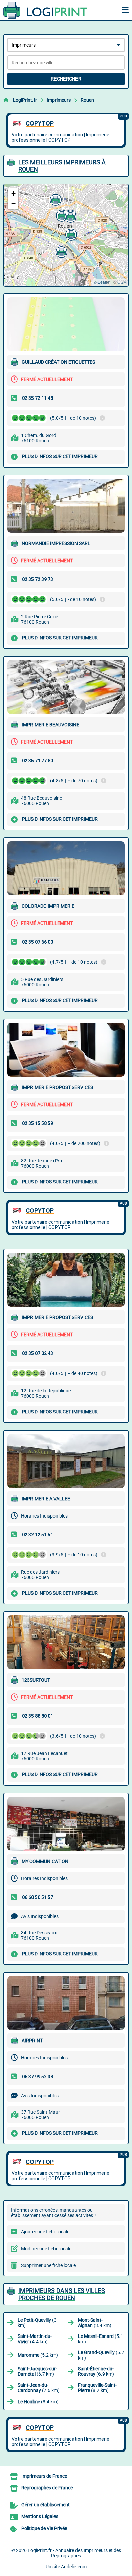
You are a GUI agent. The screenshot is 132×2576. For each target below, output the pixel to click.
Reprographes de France (47, 2488)
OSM (122, 282)
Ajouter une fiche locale (45, 2232)
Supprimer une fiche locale (48, 2265)
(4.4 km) (35, 2339)
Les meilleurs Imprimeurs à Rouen (62, 166)
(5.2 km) (38, 2355)
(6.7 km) (37, 2371)
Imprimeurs (59, 100)
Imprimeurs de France (44, 2476)
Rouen (87, 100)
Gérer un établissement (46, 2505)
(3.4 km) (95, 2323)
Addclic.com (74, 2567)
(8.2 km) (97, 2388)
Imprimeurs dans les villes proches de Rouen (62, 2294)
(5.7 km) (101, 2355)
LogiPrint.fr (25, 100)
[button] (61, 215)
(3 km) (37, 2323)
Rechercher (66, 79)
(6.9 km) (96, 2371)
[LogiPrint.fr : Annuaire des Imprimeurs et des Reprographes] (46, 10)
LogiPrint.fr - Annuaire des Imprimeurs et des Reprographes (74, 2553)
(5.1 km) (101, 2339)
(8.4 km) (38, 2402)
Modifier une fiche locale (46, 2249)
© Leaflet (102, 282)
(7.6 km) (39, 2388)
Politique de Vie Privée (44, 2528)
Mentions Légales (40, 2516)
